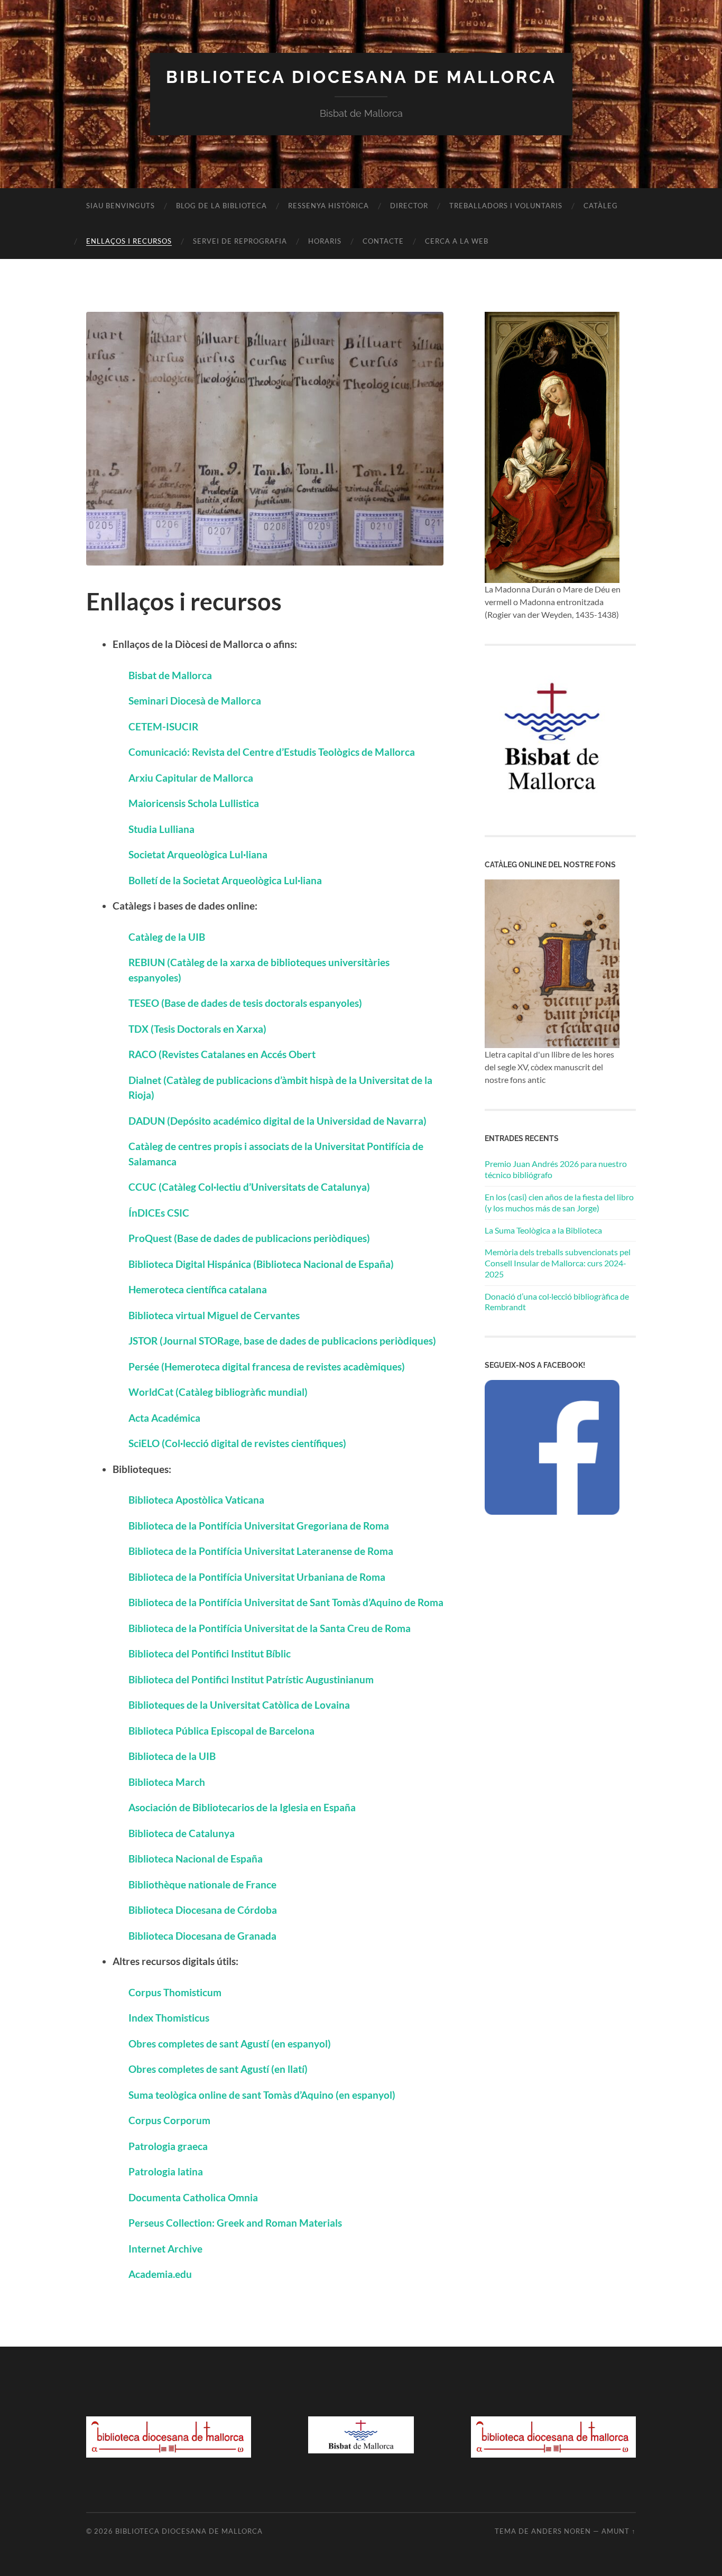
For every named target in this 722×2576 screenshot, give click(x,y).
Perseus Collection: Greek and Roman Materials (235, 2223)
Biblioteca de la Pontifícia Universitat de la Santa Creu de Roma (270, 1628)
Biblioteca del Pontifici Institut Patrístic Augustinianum (251, 1679)
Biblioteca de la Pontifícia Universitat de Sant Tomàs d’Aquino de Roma (286, 1602)
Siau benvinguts (121, 206)
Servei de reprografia (240, 241)
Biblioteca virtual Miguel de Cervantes (214, 1315)
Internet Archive (165, 2249)
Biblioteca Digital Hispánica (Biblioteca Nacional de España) (261, 1264)
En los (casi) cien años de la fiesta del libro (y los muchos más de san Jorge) (559, 1202)
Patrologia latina (166, 2171)
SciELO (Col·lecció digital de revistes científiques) (237, 1443)
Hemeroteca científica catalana (198, 1289)
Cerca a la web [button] (457, 241)
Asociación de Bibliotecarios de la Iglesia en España (242, 1807)
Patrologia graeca (168, 2146)
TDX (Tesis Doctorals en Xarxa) (197, 1029)
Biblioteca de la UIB (172, 1756)
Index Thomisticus (169, 2018)
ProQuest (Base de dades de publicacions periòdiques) (249, 1238)
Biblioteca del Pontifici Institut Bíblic (210, 1653)
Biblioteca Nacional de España (196, 1859)
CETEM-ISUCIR (163, 726)
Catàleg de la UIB (167, 937)
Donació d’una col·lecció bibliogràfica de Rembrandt (557, 1302)
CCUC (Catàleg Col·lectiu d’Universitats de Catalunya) (249, 1187)
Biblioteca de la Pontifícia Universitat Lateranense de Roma (261, 1551)
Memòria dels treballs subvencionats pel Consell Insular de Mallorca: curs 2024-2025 (558, 1263)
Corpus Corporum (169, 2120)
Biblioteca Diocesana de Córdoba (203, 1910)
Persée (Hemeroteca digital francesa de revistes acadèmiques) (267, 1366)
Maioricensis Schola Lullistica (194, 803)
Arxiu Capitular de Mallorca (191, 778)
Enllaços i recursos (129, 241)
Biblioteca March (168, 1782)
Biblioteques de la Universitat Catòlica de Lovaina (239, 1705)
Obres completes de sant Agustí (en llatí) (218, 2069)
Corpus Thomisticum (175, 1992)
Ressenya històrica (328, 206)
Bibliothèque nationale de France (202, 1884)
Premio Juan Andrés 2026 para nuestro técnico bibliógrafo (556, 1169)
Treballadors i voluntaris (506, 206)
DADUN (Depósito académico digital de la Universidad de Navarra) (277, 1121)
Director (409, 206)
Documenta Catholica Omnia (193, 2197)
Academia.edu (160, 2274)
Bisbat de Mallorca (170, 675)
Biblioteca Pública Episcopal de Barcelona (221, 1731)
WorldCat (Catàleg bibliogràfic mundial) (218, 1392)
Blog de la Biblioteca (221, 206)
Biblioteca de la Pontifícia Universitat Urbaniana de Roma (257, 1577)
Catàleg (601, 206)
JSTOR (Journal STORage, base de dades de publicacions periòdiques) (282, 1341)
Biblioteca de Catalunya (182, 1833)
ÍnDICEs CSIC (159, 1213)
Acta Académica (164, 1418)
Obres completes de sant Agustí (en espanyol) (230, 2044)
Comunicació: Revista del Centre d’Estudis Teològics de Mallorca (272, 752)
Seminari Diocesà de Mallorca (195, 701)
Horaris (325, 241)
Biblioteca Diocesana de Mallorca (361, 77)
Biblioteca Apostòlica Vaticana (196, 1500)
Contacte (383, 241)
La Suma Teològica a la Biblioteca (543, 1230)
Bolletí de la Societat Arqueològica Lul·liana (225, 880)
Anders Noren (561, 2531)
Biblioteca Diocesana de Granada (202, 1936)
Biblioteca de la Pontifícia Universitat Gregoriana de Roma (259, 1526)
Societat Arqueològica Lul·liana (198, 854)
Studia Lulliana (161, 829)
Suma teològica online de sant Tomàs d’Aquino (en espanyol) (262, 2095)
